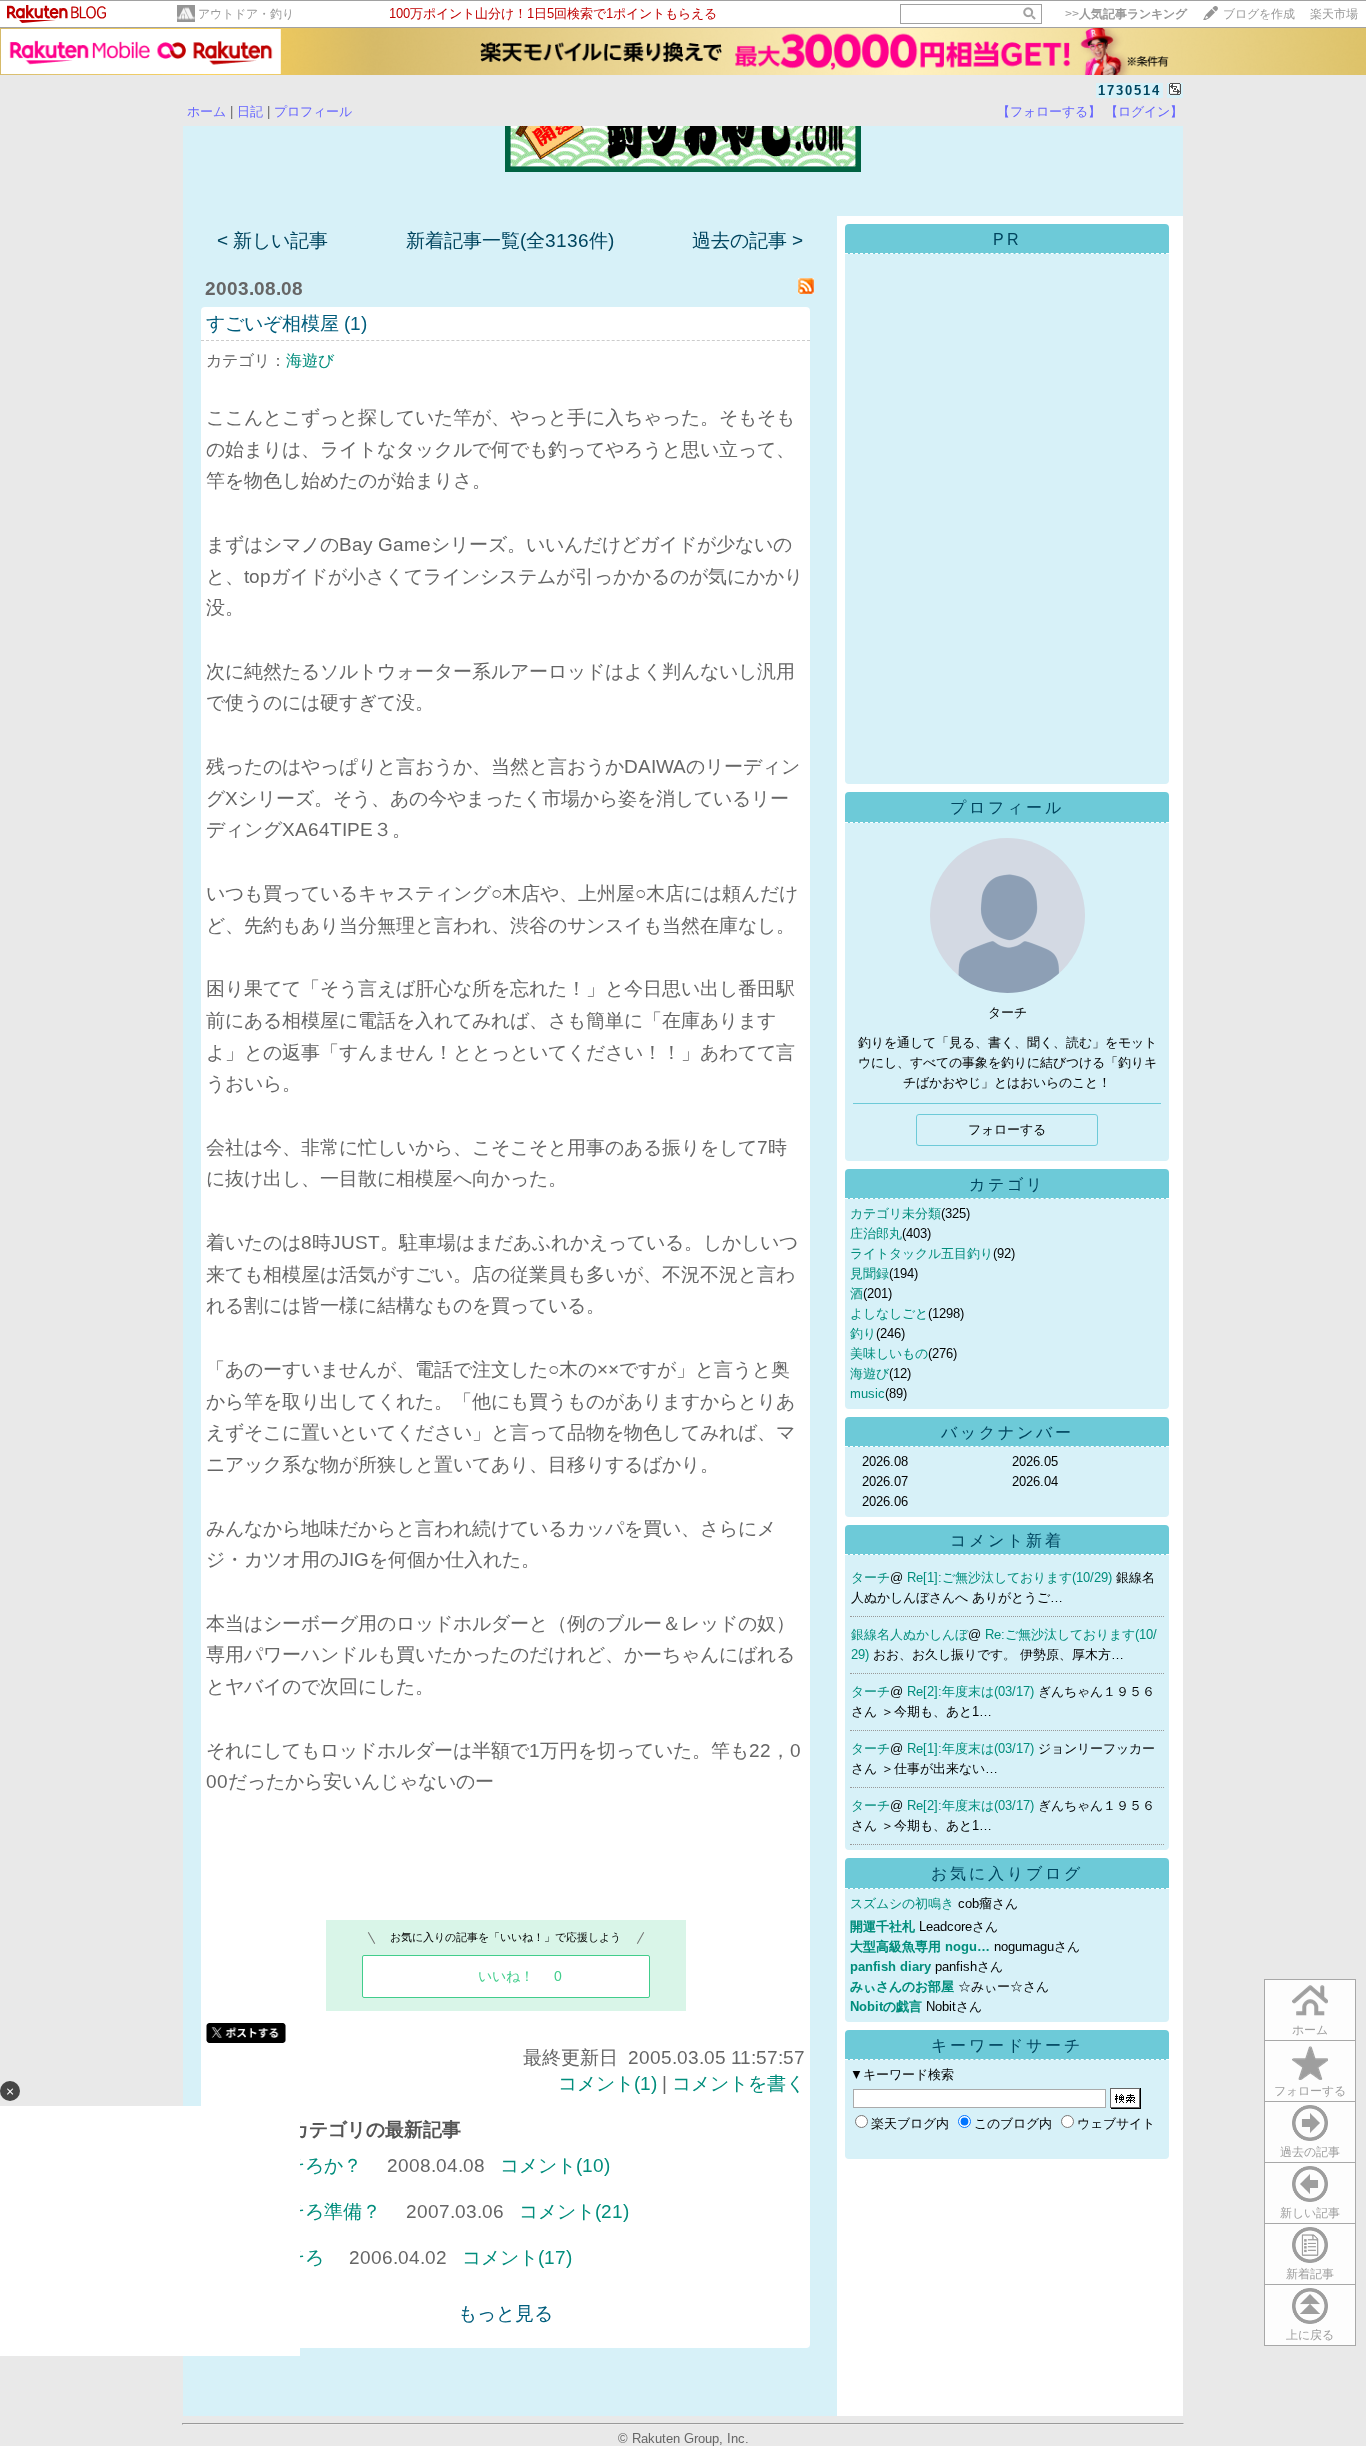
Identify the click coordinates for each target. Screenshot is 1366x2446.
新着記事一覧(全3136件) (510, 240)
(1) (355, 323)
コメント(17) (517, 2257)
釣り (863, 1333)
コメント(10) (555, 2165)
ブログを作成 (1259, 14)
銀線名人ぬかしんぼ (909, 1634)
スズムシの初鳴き (902, 1903)
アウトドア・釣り (246, 14)
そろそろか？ (305, 2165)
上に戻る (1310, 2335)
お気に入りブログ (1007, 1873)
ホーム (206, 111)
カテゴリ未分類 (895, 1213)
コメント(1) (607, 2083)
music (867, 1393)
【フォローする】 (1049, 111)
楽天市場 (1334, 14)
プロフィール (313, 111)
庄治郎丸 (876, 1233)
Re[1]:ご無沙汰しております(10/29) (1011, 1577)
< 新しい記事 (272, 240)
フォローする (1310, 2091)
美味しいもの (889, 1353)
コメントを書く (738, 2083)
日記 (250, 111)
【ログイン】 (1144, 111)
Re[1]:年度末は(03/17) (972, 1748)
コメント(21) (574, 2211)
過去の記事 (1310, 2152)
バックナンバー (1007, 1432)
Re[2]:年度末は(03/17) (972, 1691)
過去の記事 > (747, 240)
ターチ (870, 1577)
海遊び (310, 360)
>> (1126, 14)
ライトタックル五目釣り (921, 1253)
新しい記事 (1310, 2213)
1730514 (1129, 90)
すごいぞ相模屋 (272, 323)
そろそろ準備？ (314, 2211)
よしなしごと (889, 1313)
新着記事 (1310, 2274)
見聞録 (869, 1273)
